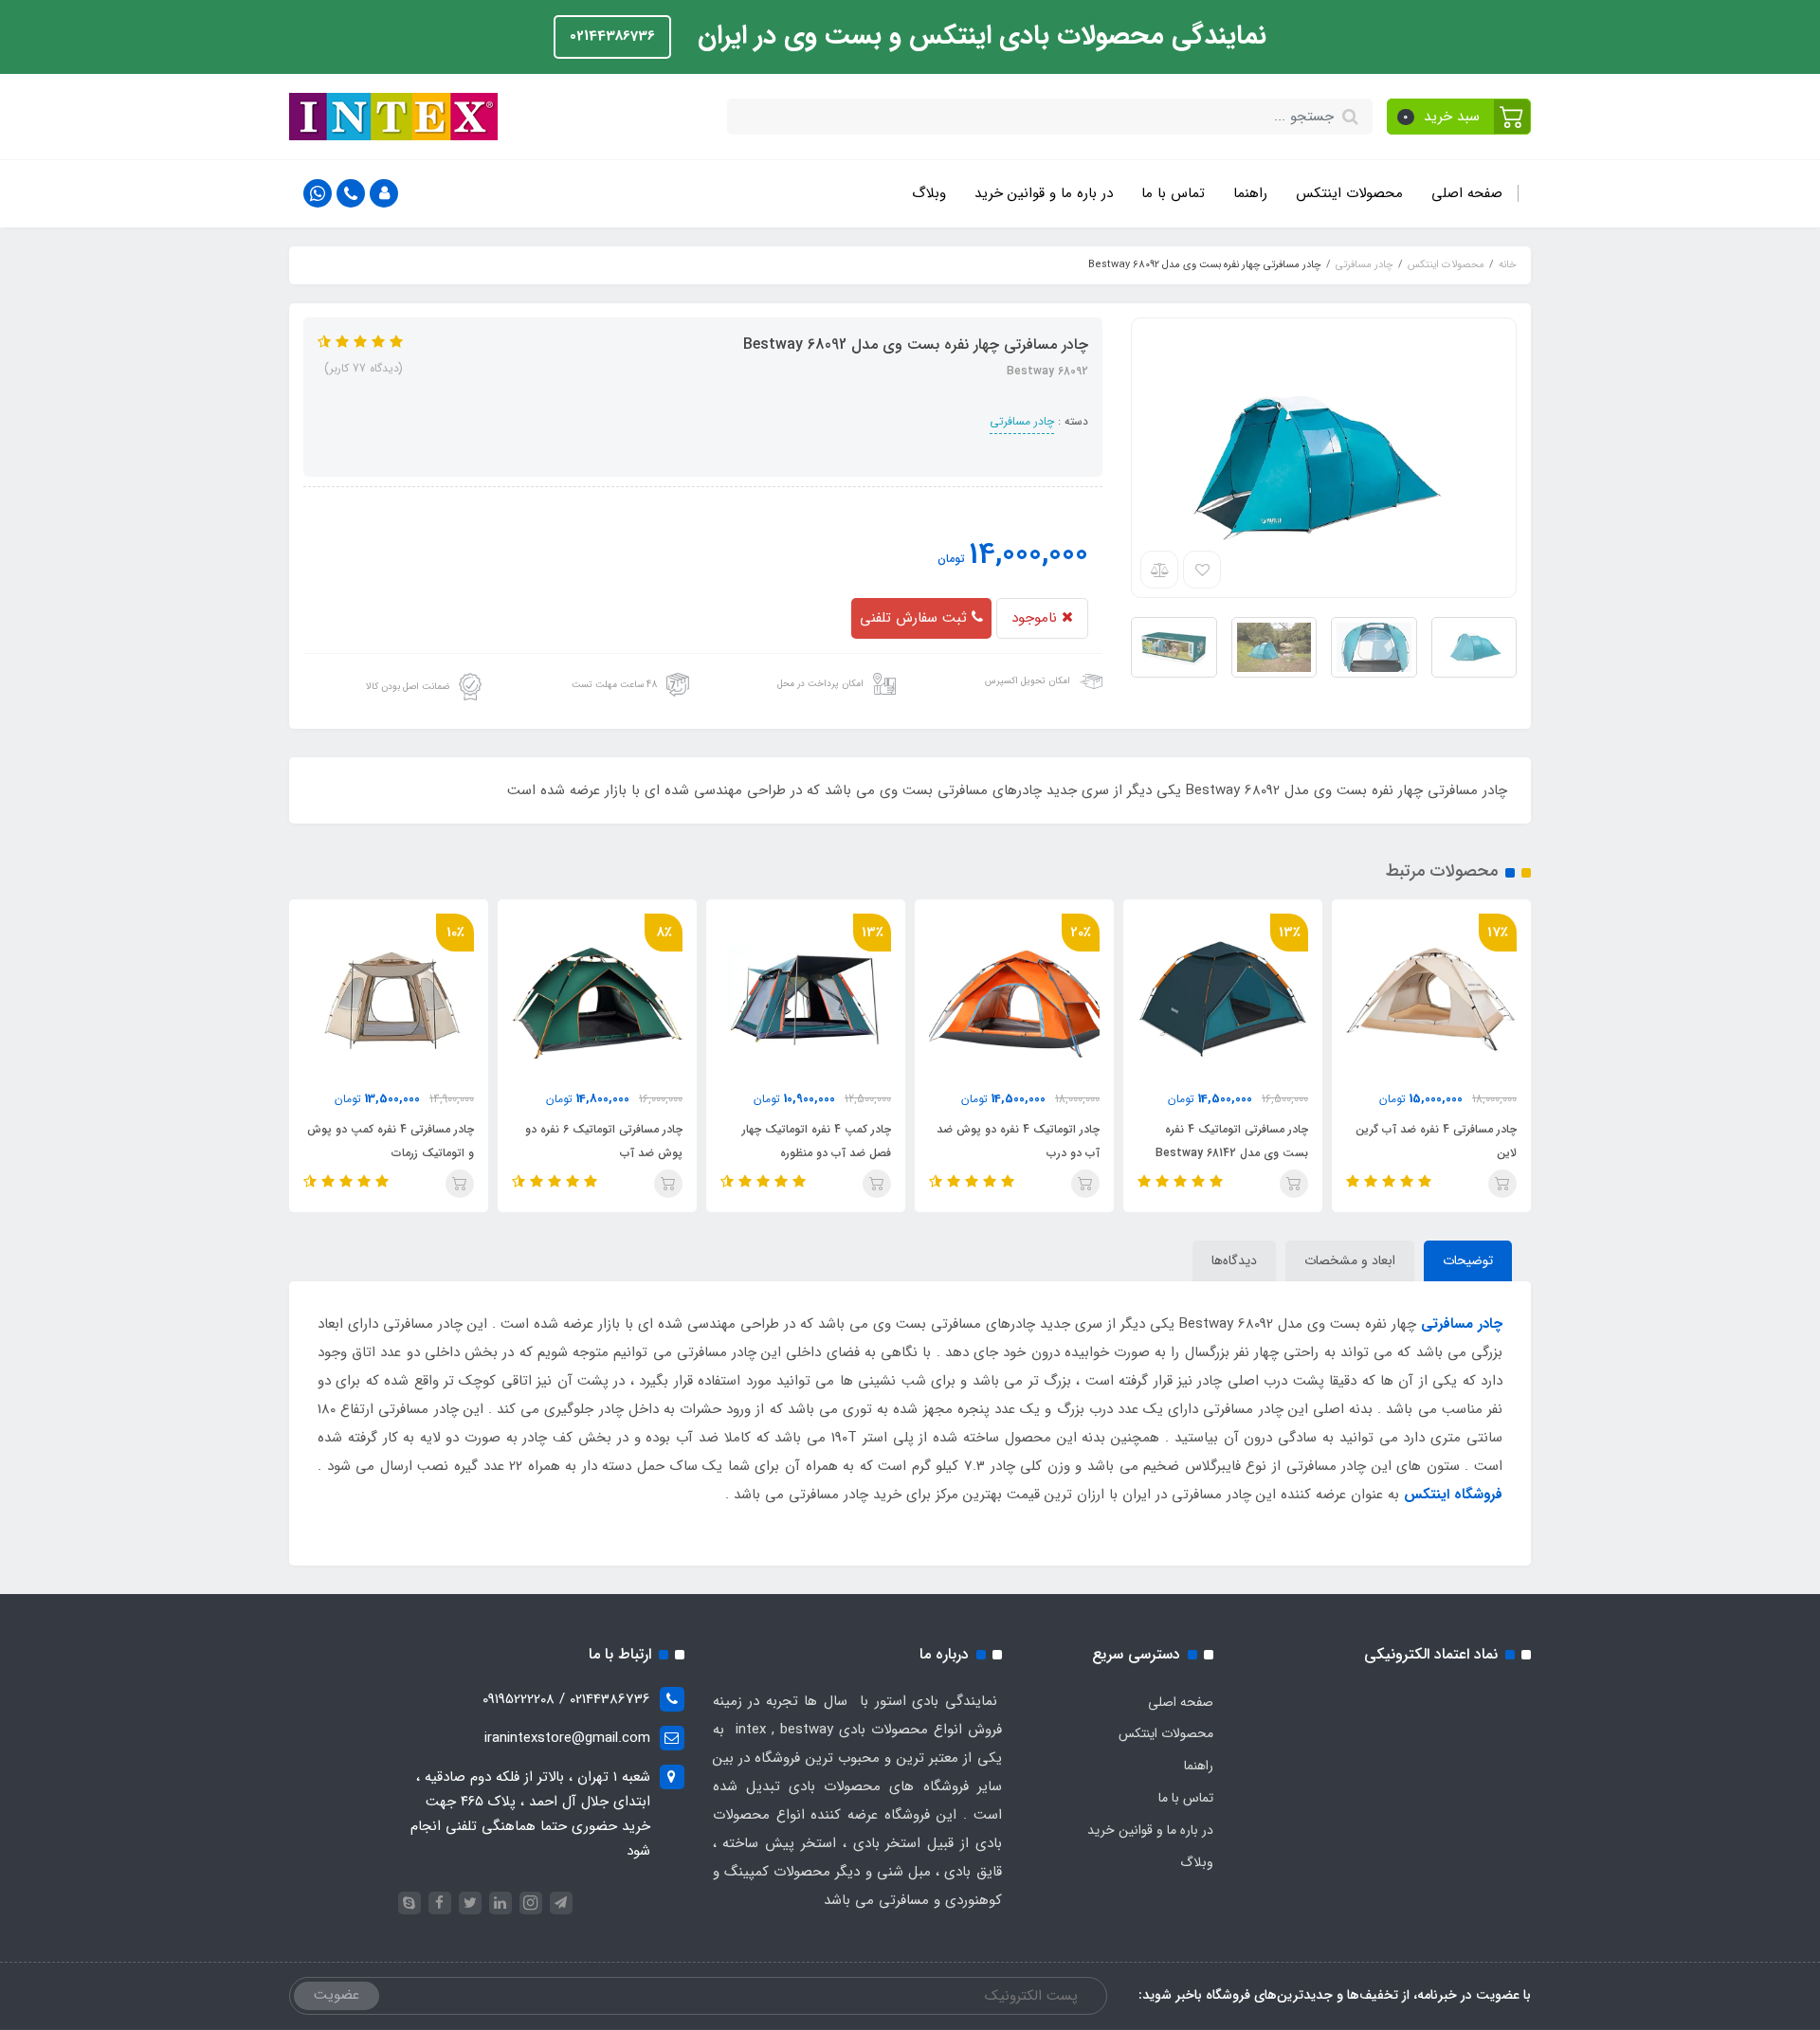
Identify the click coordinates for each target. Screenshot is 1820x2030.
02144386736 (612, 36)
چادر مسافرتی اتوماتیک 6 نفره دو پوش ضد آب (604, 1141)
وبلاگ (929, 193)
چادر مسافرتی (1022, 421)
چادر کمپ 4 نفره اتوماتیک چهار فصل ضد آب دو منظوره (817, 1141)
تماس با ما (1173, 193)
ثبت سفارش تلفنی (916, 618)
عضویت (337, 1995)
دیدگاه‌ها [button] (1234, 1260)
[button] (1459, 117)
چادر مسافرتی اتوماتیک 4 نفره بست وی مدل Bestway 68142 (1232, 1141)
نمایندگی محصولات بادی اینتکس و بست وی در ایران (978, 36)
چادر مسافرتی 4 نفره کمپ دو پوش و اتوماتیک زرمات (391, 1141)
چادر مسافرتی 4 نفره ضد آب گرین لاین (1436, 1141)
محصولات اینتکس (1349, 193)
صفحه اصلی (1467, 193)
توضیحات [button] (1468, 1260)
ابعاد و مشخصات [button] (1350, 1260)
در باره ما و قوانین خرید (1044, 193)
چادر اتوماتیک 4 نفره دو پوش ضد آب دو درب (1018, 1141)
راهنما (1250, 193)
